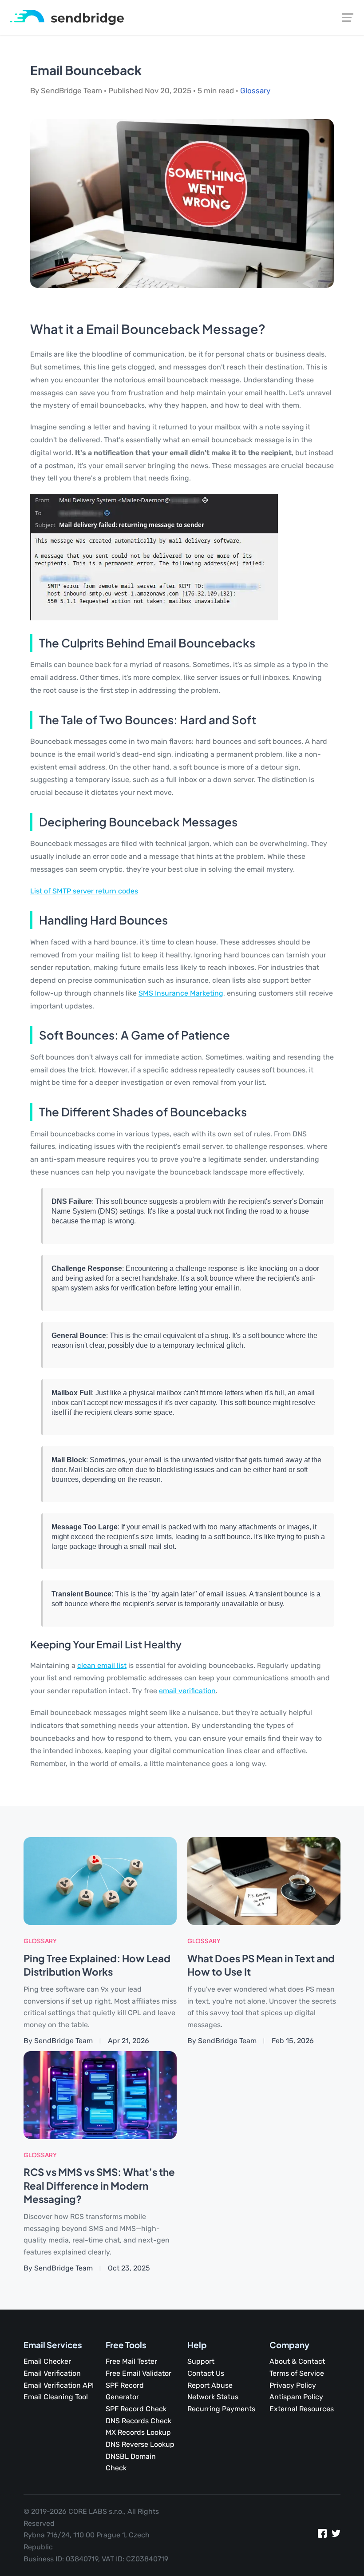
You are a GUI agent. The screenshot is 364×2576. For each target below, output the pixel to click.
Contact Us (206, 2373)
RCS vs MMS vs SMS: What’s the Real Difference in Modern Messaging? (99, 2185)
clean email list (102, 1665)
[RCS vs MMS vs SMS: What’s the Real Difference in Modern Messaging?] (100, 2094)
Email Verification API (59, 2385)
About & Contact (297, 2361)
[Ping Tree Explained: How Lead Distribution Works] (100, 1880)
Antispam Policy (296, 2397)
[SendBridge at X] (336, 2535)
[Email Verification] (67, 17)
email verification (187, 1691)
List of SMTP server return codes (84, 891)
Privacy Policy (293, 2385)
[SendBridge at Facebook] (322, 2535)
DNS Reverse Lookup (140, 2444)
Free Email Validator (138, 2373)
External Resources (302, 2409)
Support (201, 2361)
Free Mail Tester (131, 2361)
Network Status (213, 2397)
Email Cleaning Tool (56, 2397)
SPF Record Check (136, 2409)
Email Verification (52, 2373)
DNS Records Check (138, 2421)
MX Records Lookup (138, 2432)
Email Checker (47, 2361)
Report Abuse (210, 2385)
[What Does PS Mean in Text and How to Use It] (264, 1880)
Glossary (255, 91)
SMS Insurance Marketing (181, 993)
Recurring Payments (221, 2409)
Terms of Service (297, 2373)
